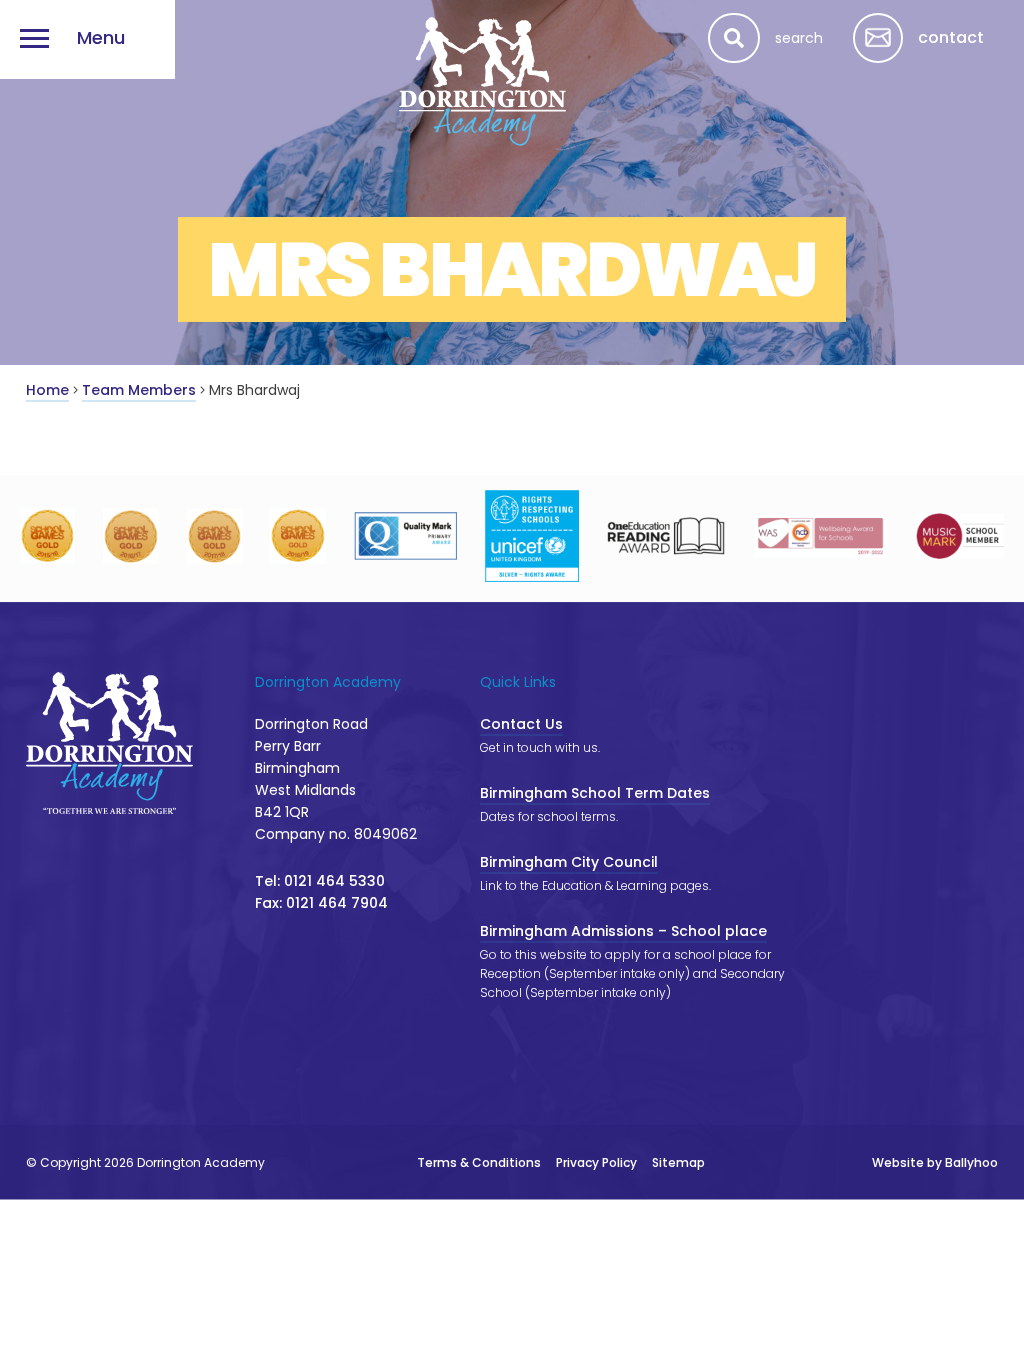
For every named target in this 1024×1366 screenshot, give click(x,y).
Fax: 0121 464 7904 (321, 903)
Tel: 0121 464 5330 (320, 881)
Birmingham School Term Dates (595, 793)
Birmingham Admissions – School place (623, 931)
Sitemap (678, 1162)
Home (47, 390)
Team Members (139, 390)
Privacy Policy (596, 1162)
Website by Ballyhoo (935, 1162)
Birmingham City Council (569, 862)
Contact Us (521, 724)
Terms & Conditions (479, 1162)
